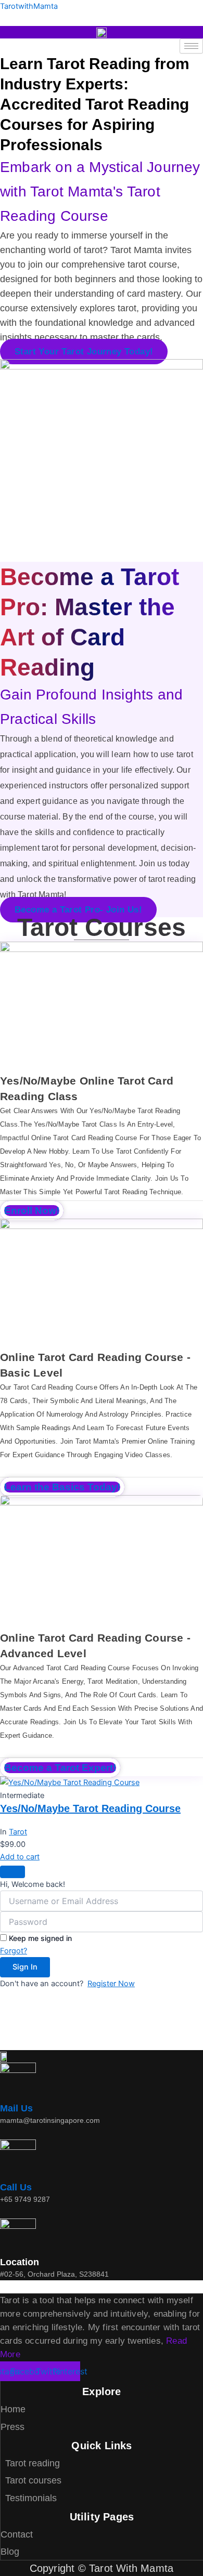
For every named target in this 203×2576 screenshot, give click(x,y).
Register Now (111, 1984)
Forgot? (14, 1951)
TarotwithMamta (29, 6)
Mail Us (16, 2108)
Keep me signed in (40, 1938)
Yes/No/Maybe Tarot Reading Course (90, 1808)
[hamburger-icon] (191, 46)
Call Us (16, 2187)
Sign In (25, 1967)
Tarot (18, 1832)
